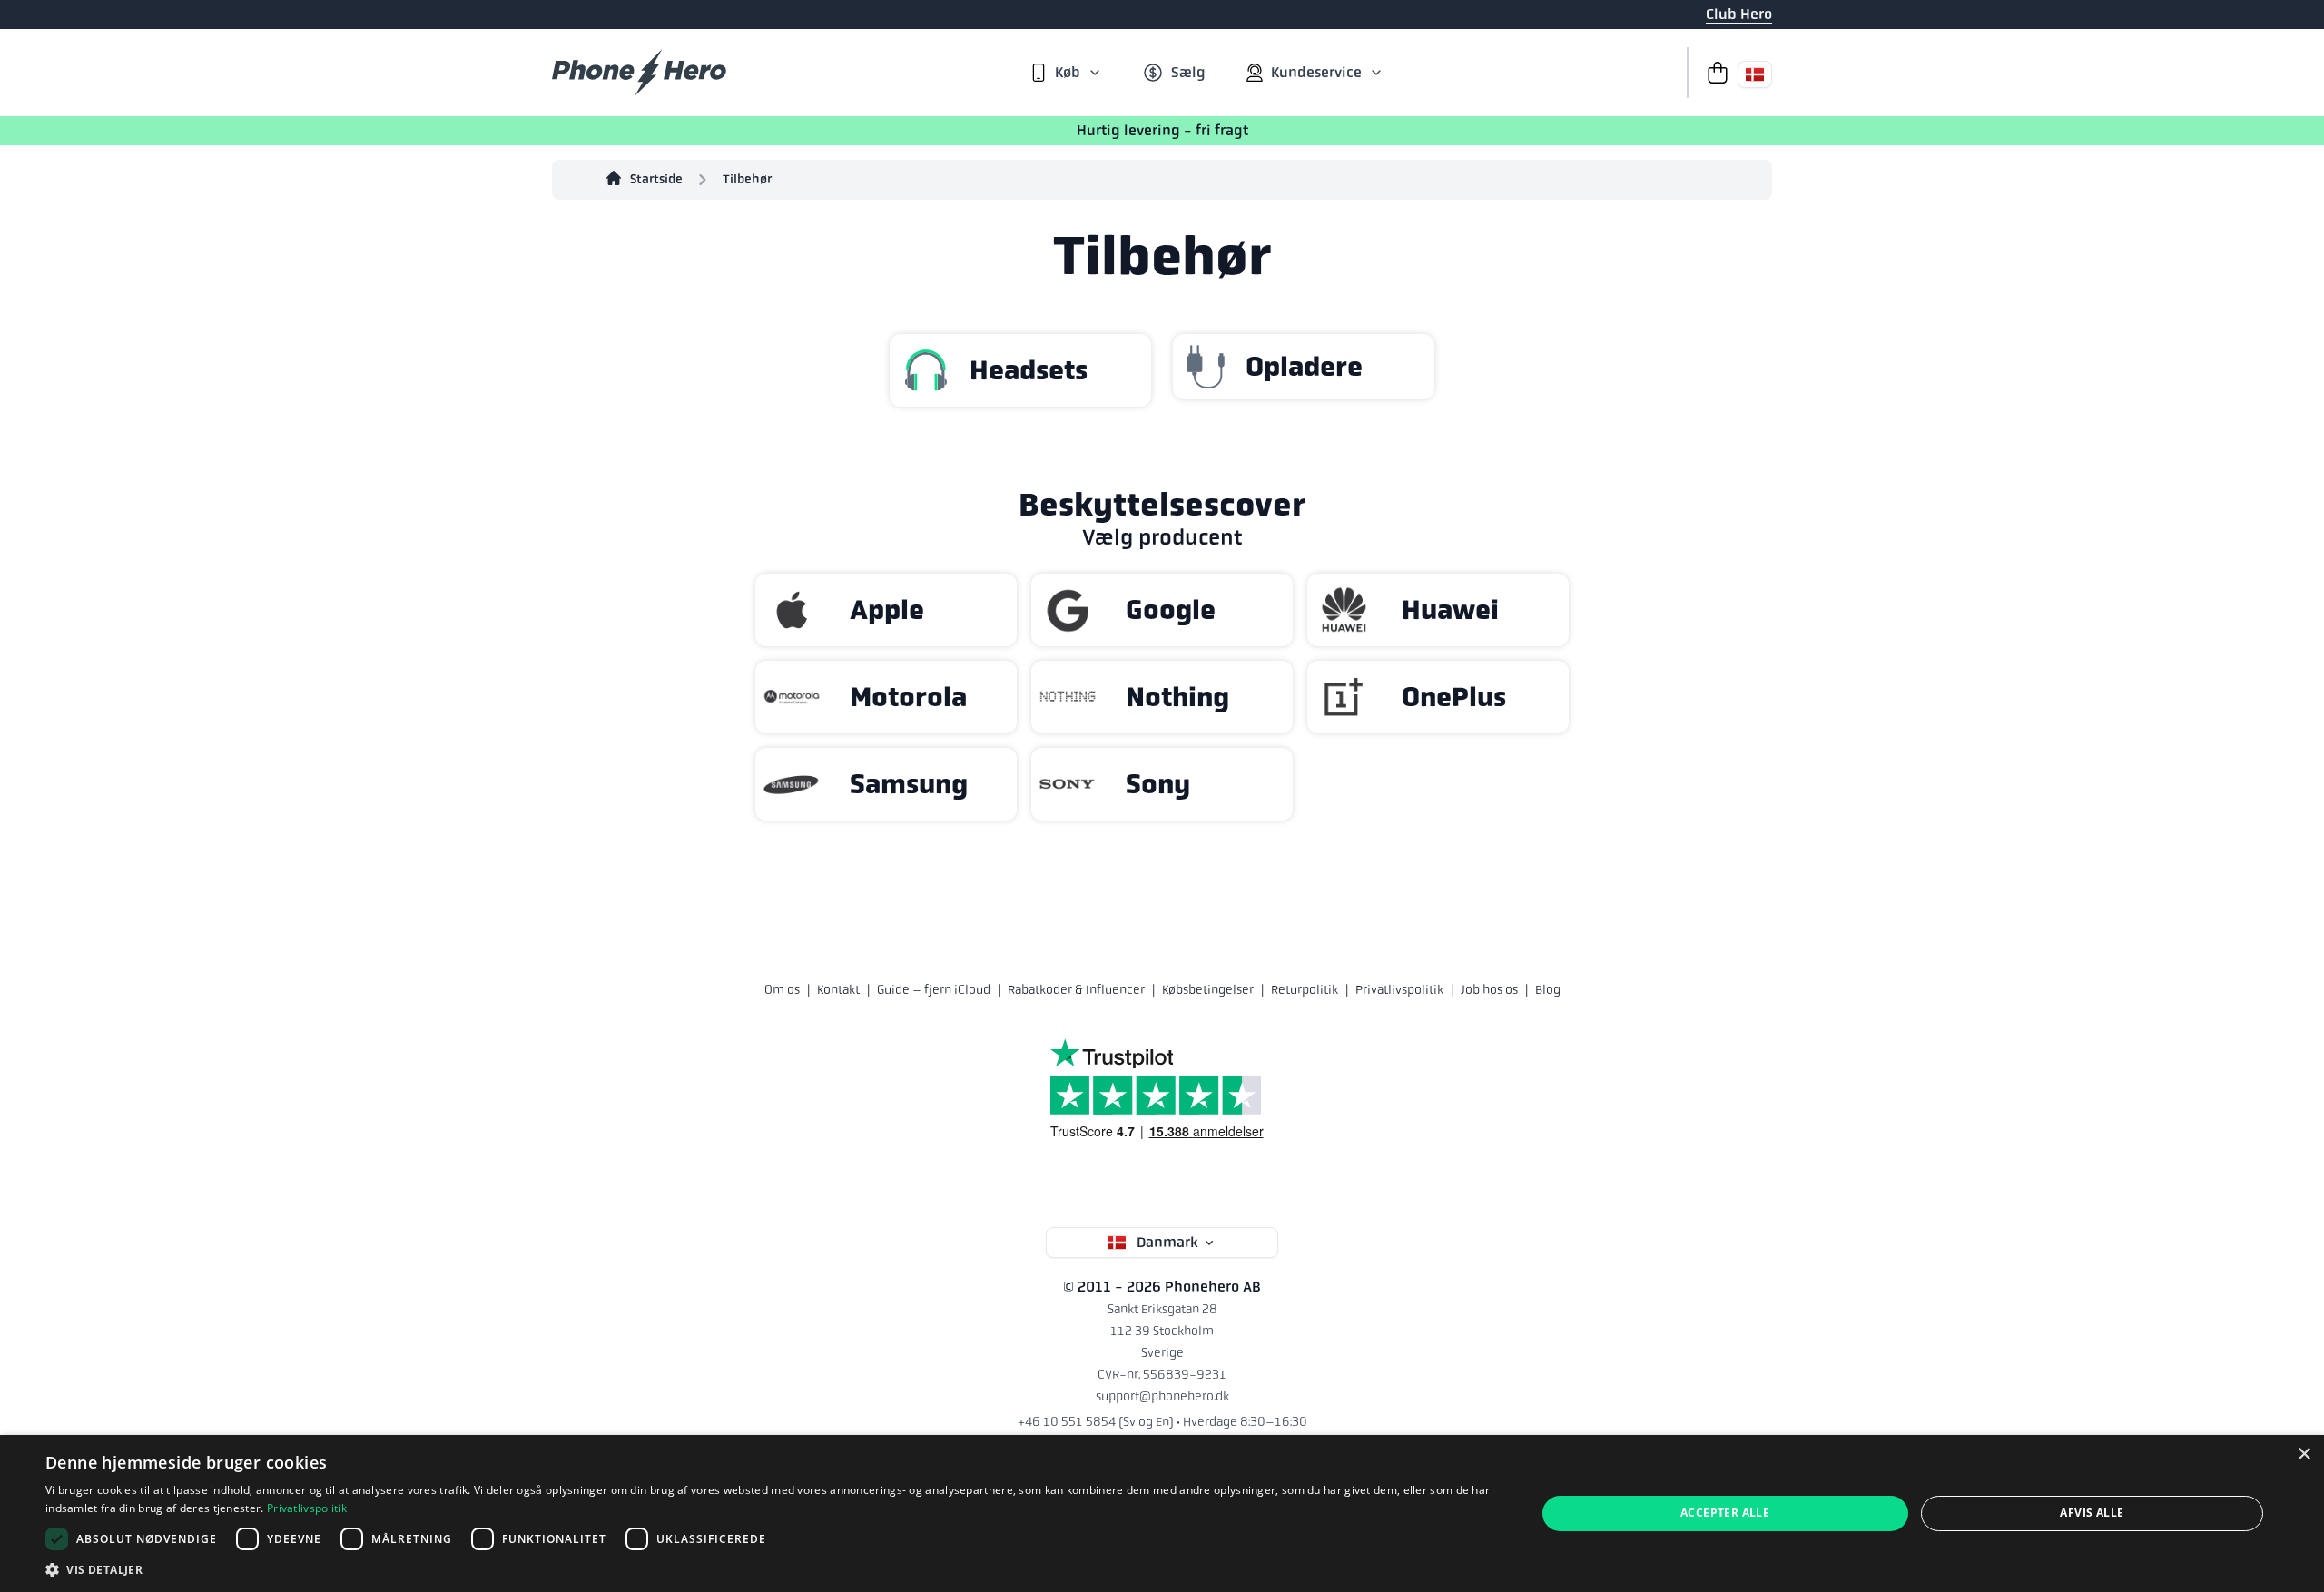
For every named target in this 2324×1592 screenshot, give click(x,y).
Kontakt (838, 989)
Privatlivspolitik (1399, 989)
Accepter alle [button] (1725, 1513)
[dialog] (1162, 1513)
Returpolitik (1305, 989)
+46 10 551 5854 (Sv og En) (1096, 1421)
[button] (768, 1569)
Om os (782, 989)
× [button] (2304, 1454)
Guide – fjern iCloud (934, 989)
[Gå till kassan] (1712, 73)
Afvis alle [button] (2092, 1513)
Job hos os (1489, 989)
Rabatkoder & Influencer (1076, 989)
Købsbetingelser (1208, 989)
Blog (1548, 989)
